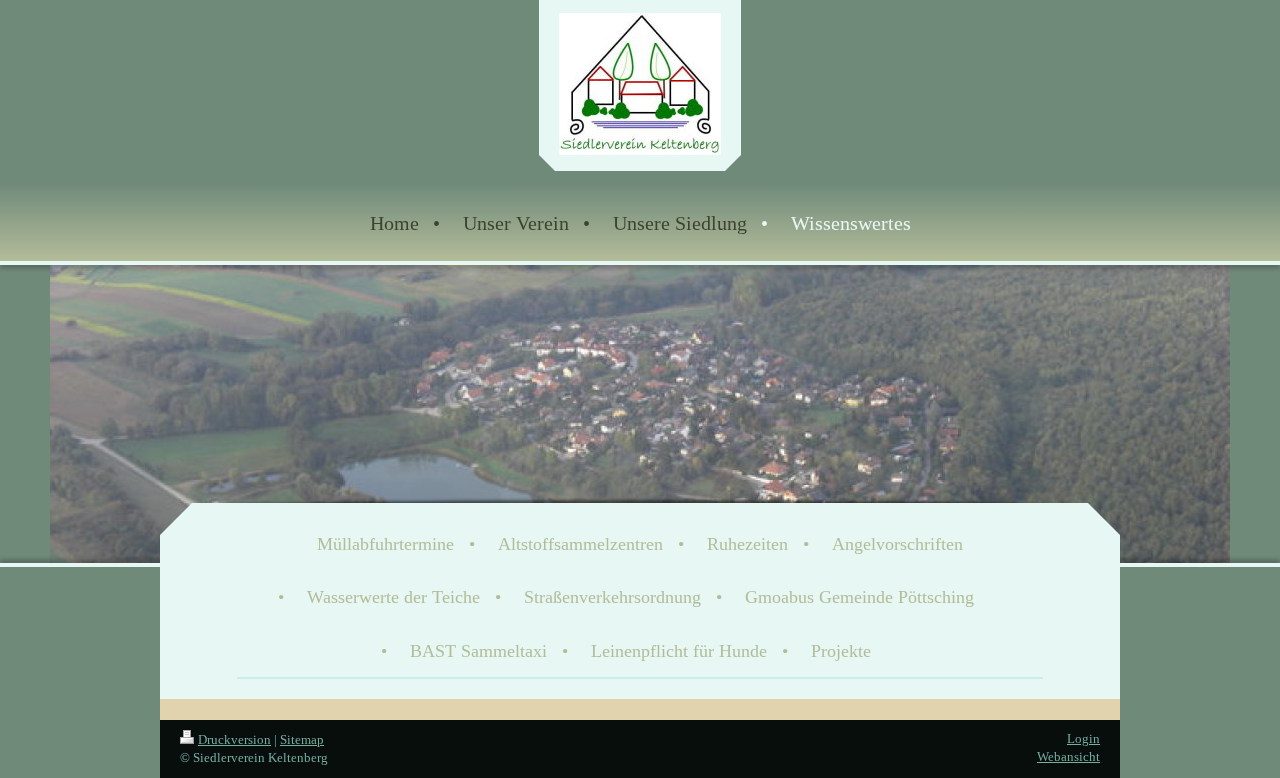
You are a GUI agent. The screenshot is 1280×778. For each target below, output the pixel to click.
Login (1083, 738)
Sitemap (302, 739)
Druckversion (234, 739)
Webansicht (1068, 756)
